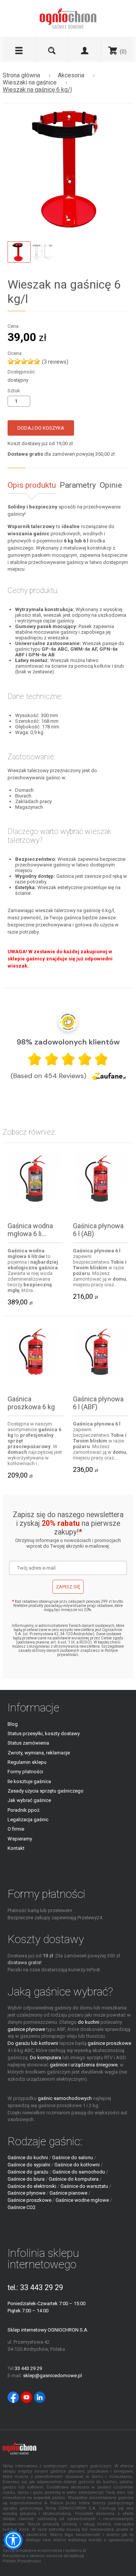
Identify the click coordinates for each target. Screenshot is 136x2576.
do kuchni (89, 2022)
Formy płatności (25, 1772)
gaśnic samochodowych (65, 2098)
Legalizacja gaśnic (28, 1819)
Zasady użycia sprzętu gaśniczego (46, 1791)
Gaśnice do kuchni (28, 2157)
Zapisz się (68, 1587)
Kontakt (16, 1848)
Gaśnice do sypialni (29, 2165)
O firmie (16, 1829)
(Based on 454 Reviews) (48, 1076)
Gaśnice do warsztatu (84, 2186)
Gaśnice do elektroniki (32, 2186)
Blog (13, 1724)
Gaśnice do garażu (28, 2172)
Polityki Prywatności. (22, 2561)
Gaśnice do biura (26, 2179)
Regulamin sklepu (27, 1762)
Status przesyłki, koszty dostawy (44, 1733)
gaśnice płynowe (26, 2029)
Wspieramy (20, 1839)
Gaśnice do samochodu (79, 2172)
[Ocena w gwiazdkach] (68, 1059)
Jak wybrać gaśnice (29, 1800)
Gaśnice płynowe (26, 2193)
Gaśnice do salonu (73, 2157)
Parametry (78, 485)
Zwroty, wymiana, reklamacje (39, 1753)
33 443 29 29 (42, 2288)
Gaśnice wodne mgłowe (82, 2200)
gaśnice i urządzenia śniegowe (84, 2065)
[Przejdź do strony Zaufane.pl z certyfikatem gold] (68, 1022)
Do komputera (46, 2058)
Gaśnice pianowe (68, 2193)
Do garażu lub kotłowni (33, 2043)
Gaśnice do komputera (74, 2179)
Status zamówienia (28, 1743)
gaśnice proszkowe (109, 2043)
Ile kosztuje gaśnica (29, 1781)
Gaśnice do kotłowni (77, 2165)
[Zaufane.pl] (109, 1076)
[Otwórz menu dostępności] (13, 2540)
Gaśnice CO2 (22, 2207)
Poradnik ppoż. (24, 1810)
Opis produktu (32, 485)
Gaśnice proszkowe (29, 2200)
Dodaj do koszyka (41, 428)
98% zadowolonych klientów (68, 1042)
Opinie (111, 485)
